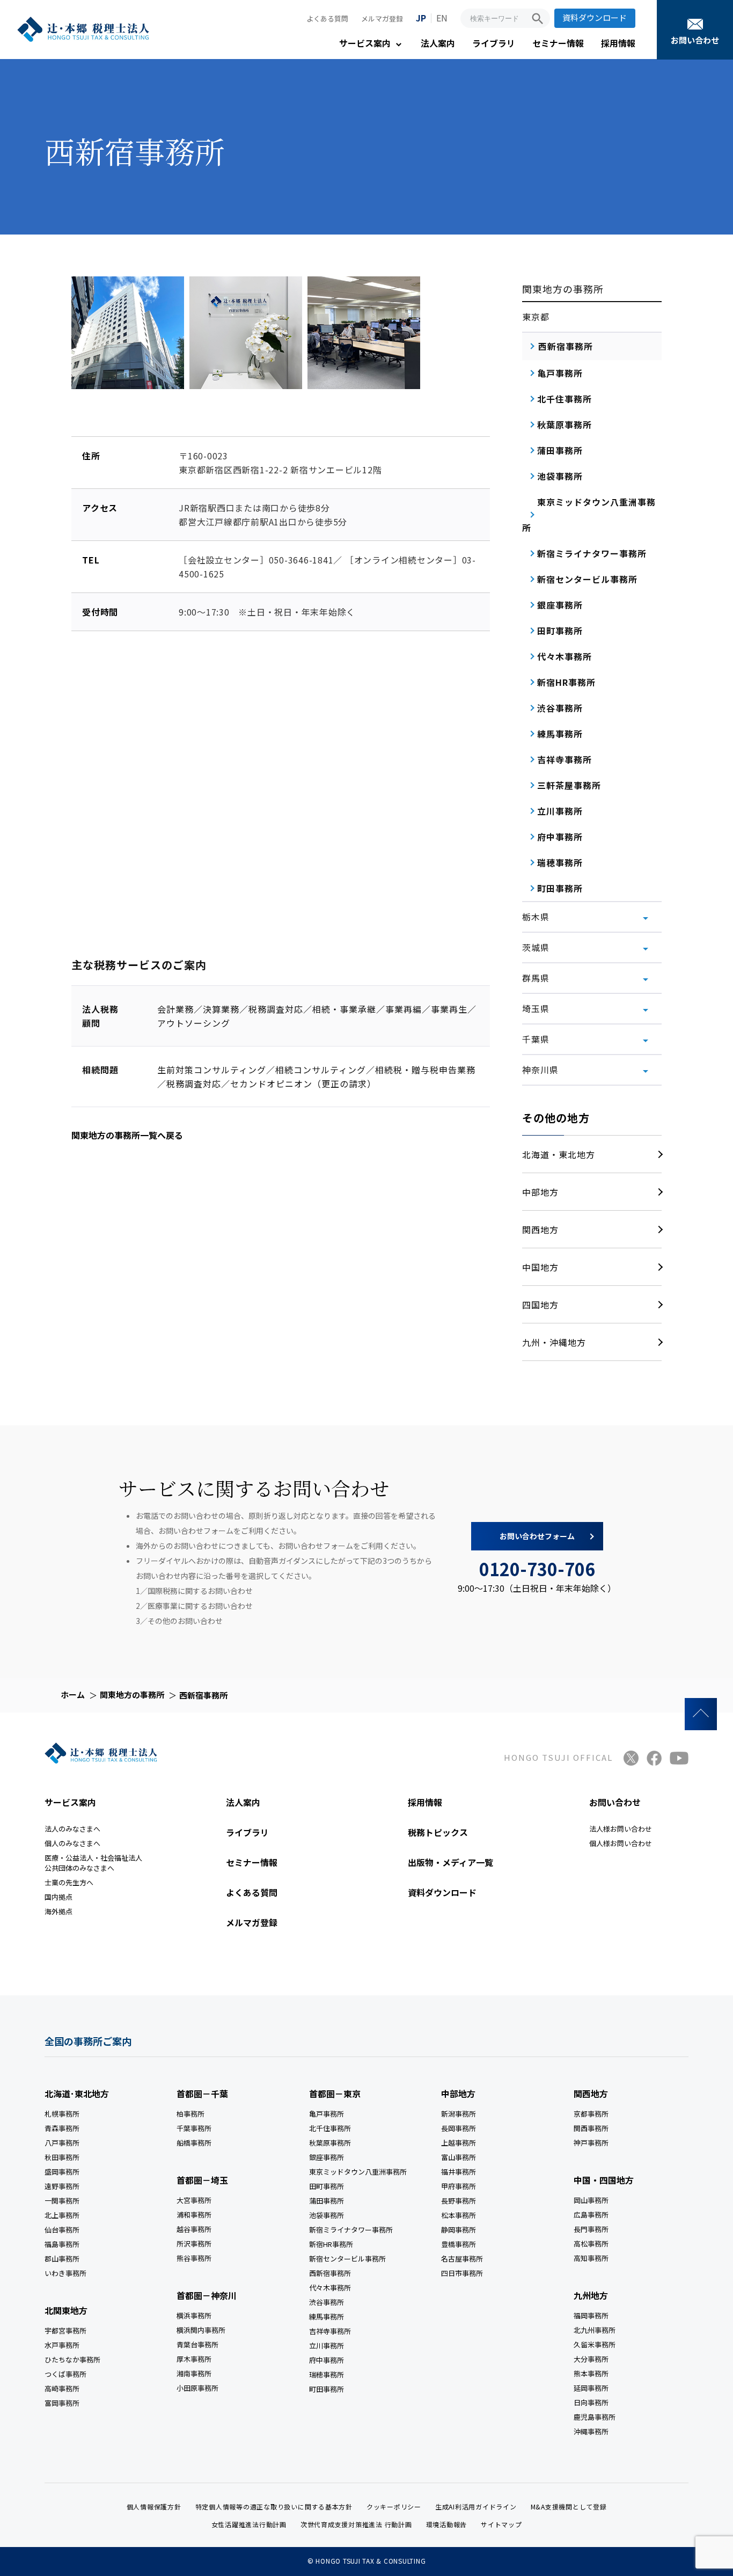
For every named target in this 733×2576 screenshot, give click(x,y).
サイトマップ (501, 2524)
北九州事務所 (595, 2330)
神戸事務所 (591, 2143)
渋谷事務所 (327, 2302)
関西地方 (540, 1230)
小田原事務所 (197, 2388)
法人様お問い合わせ (621, 1829)
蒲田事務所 (327, 2201)
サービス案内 (365, 43)
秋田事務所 (62, 2157)
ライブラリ (494, 43)
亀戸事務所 (327, 2114)
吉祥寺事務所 (330, 2331)
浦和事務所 (194, 2215)
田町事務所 (327, 2186)
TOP (701, 1714)
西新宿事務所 (330, 2273)
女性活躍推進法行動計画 (249, 2524)
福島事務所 (62, 2244)
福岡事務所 (591, 2315)
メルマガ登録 (382, 19)
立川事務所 (327, 2346)
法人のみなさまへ (72, 1829)
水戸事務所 (62, 2345)
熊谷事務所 (194, 2258)
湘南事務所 (194, 2373)
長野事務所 (459, 2201)
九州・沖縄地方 (554, 1342)
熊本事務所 (591, 2373)
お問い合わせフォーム (537, 1536)
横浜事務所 (194, 2315)
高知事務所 (591, 2258)
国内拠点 (58, 1897)
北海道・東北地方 (559, 1154)
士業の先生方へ (69, 1882)
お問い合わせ (695, 40)
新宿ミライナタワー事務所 (351, 2230)
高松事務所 (591, 2244)
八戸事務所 (62, 2143)
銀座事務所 (327, 2157)
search (538, 19)
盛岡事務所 (62, 2172)
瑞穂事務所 (327, 2374)
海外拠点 (58, 1911)
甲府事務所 (459, 2186)
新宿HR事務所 (331, 2244)
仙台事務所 (62, 2230)
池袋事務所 (327, 2215)
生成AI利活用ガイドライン (476, 2507)
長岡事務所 (459, 2128)
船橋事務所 (194, 2143)
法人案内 (438, 43)
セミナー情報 (558, 43)
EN (442, 18)
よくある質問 (327, 19)
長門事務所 (591, 2229)
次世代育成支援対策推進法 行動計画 (356, 2524)
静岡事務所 (459, 2230)
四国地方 (540, 1305)
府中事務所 (327, 2360)
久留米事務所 (595, 2344)
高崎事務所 (62, 2388)
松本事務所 (459, 2215)
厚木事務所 (194, 2359)
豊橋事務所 (459, 2244)
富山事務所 (459, 2157)
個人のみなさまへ (72, 1843)
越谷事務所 (194, 2229)
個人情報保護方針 (154, 2507)
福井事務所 (459, 2172)
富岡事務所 (62, 2403)
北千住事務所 (330, 2128)
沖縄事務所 (591, 2431)
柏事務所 (190, 2114)
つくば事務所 (65, 2374)
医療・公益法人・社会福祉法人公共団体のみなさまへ (93, 1863)
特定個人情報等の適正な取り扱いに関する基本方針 (274, 2507)
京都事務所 (591, 2114)
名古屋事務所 (462, 2259)
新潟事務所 (459, 2114)
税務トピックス (438, 1832)
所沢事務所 (194, 2244)
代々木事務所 (330, 2288)
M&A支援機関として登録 (569, 2507)
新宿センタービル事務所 (347, 2259)
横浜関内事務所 (201, 2330)
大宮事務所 (194, 2200)
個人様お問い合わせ (621, 1843)
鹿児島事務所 (595, 2417)
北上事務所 (62, 2215)
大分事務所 (591, 2359)
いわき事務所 (65, 2273)
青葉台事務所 (197, 2344)
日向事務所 (591, 2402)
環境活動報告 (447, 2524)
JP (421, 18)
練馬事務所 (327, 2317)
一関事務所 (62, 2201)
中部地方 (540, 1192)
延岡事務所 (591, 2388)
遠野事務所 (62, 2186)
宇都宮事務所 (65, 2330)
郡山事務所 (62, 2259)
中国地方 (540, 1267)
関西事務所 (591, 2128)
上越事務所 (459, 2143)
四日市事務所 (462, 2273)
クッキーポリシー (394, 2507)
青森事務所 (62, 2128)
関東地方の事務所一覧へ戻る (127, 1135)
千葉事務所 (194, 2128)
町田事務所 (327, 2389)
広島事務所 (591, 2215)
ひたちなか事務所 (72, 2359)
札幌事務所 (62, 2114)
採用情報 (618, 43)
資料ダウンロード (595, 17)
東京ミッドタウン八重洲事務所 (358, 2172)
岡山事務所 (591, 2200)
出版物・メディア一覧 (450, 1862)
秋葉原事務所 (330, 2143)
